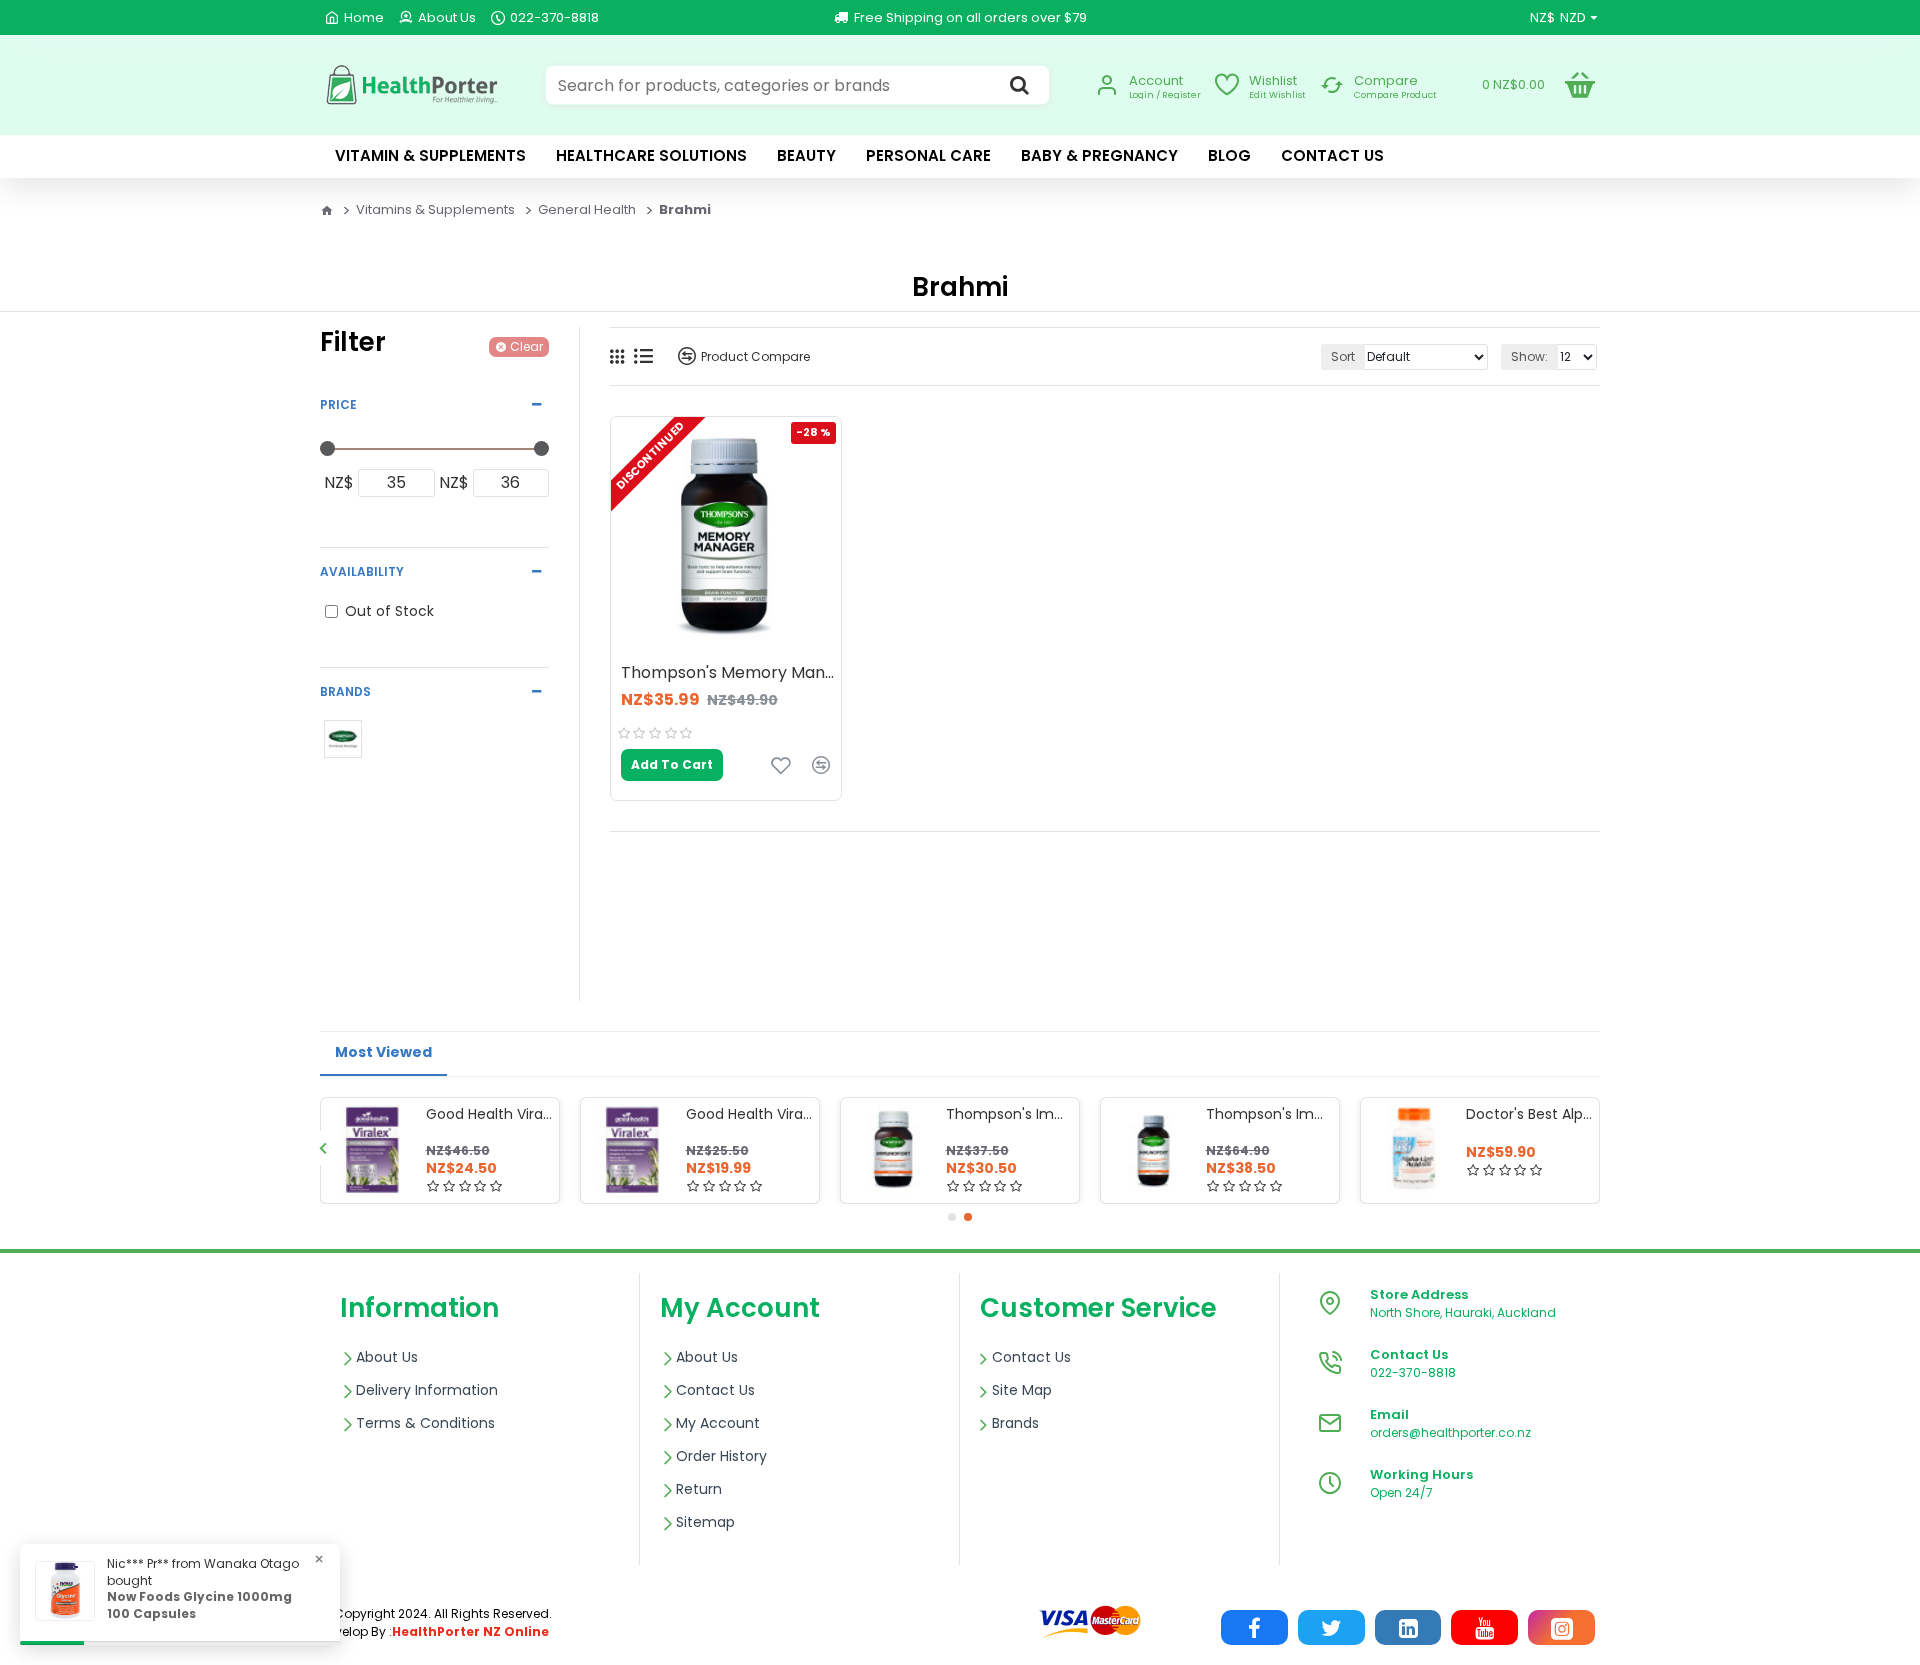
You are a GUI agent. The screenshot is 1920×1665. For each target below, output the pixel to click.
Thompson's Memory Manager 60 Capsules (731, 673)
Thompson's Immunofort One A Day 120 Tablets (1269, 1114)
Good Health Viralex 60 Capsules (489, 1114)
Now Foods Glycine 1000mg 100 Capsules (199, 1605)
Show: (1529, 356)
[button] (322, 1147)
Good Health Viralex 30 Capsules (749, 1114)
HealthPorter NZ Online (470, 1631)
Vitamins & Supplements (435, 209)
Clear (526, 346)
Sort (1343, 356)
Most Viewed (383, 1052)
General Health (587, 209)
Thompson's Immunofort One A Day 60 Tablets (1009, 1114)
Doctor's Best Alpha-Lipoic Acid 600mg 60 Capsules (1529, 1114)
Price (338, 404)
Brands (345, 691)
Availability (362, 571)
